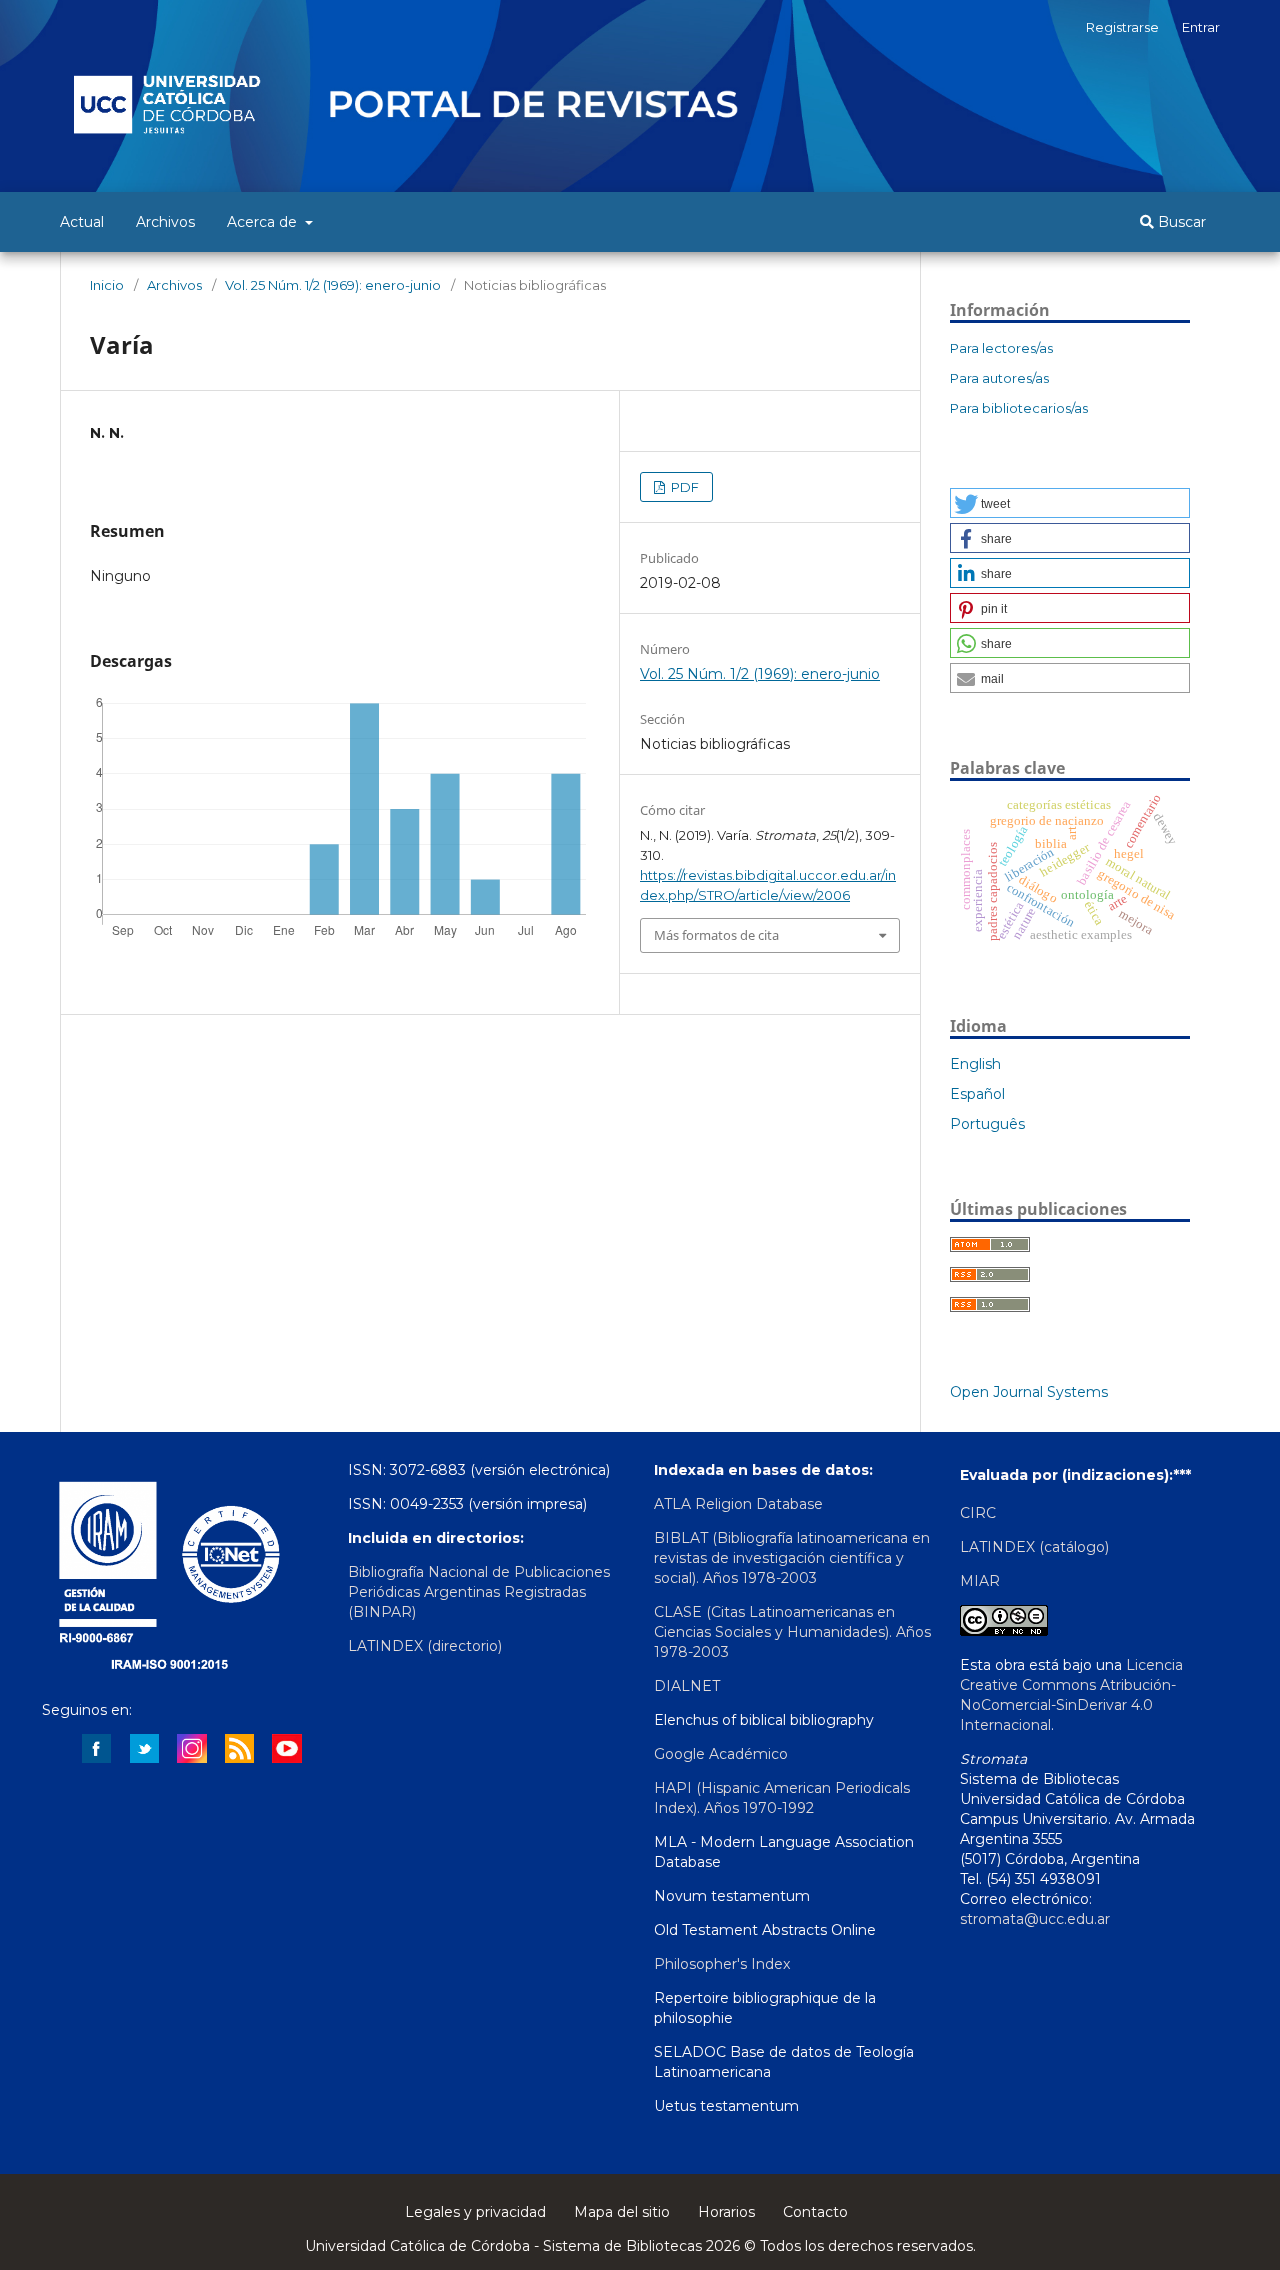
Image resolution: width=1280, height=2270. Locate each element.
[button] (1070, 503)
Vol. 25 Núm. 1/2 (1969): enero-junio (333, 285)
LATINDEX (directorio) (425, 1646)
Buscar (1180, 222)
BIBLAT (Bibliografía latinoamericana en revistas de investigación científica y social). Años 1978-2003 (792, 1558)
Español (977, 1094)
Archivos (165, 222)
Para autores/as (999, 378)
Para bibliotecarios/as (1019, 408)
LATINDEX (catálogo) (1034, 1547)
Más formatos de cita (716, 935)
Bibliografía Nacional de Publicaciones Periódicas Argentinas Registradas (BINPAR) (479, 1592)
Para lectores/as (1001, 348)
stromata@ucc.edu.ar (1035, 1919)
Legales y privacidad (475, 2212)
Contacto (815, 2212)
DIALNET (687, 1686)
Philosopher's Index (722, 1964)
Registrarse (1122, 27)
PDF (683, 487)
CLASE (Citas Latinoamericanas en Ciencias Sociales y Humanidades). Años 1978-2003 (792, 1632)
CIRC (978, 1513)
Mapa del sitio (622, 2212)
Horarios (726, 2212)
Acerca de (264, 222)
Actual (82, 222)
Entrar (1201, 27)
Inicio (107, 285)
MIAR (980, 1581)
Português (987, 1124)
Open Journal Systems (1029, 1392)
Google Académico (721, 1754)
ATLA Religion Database (738, 1504)
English (975, 1064)
